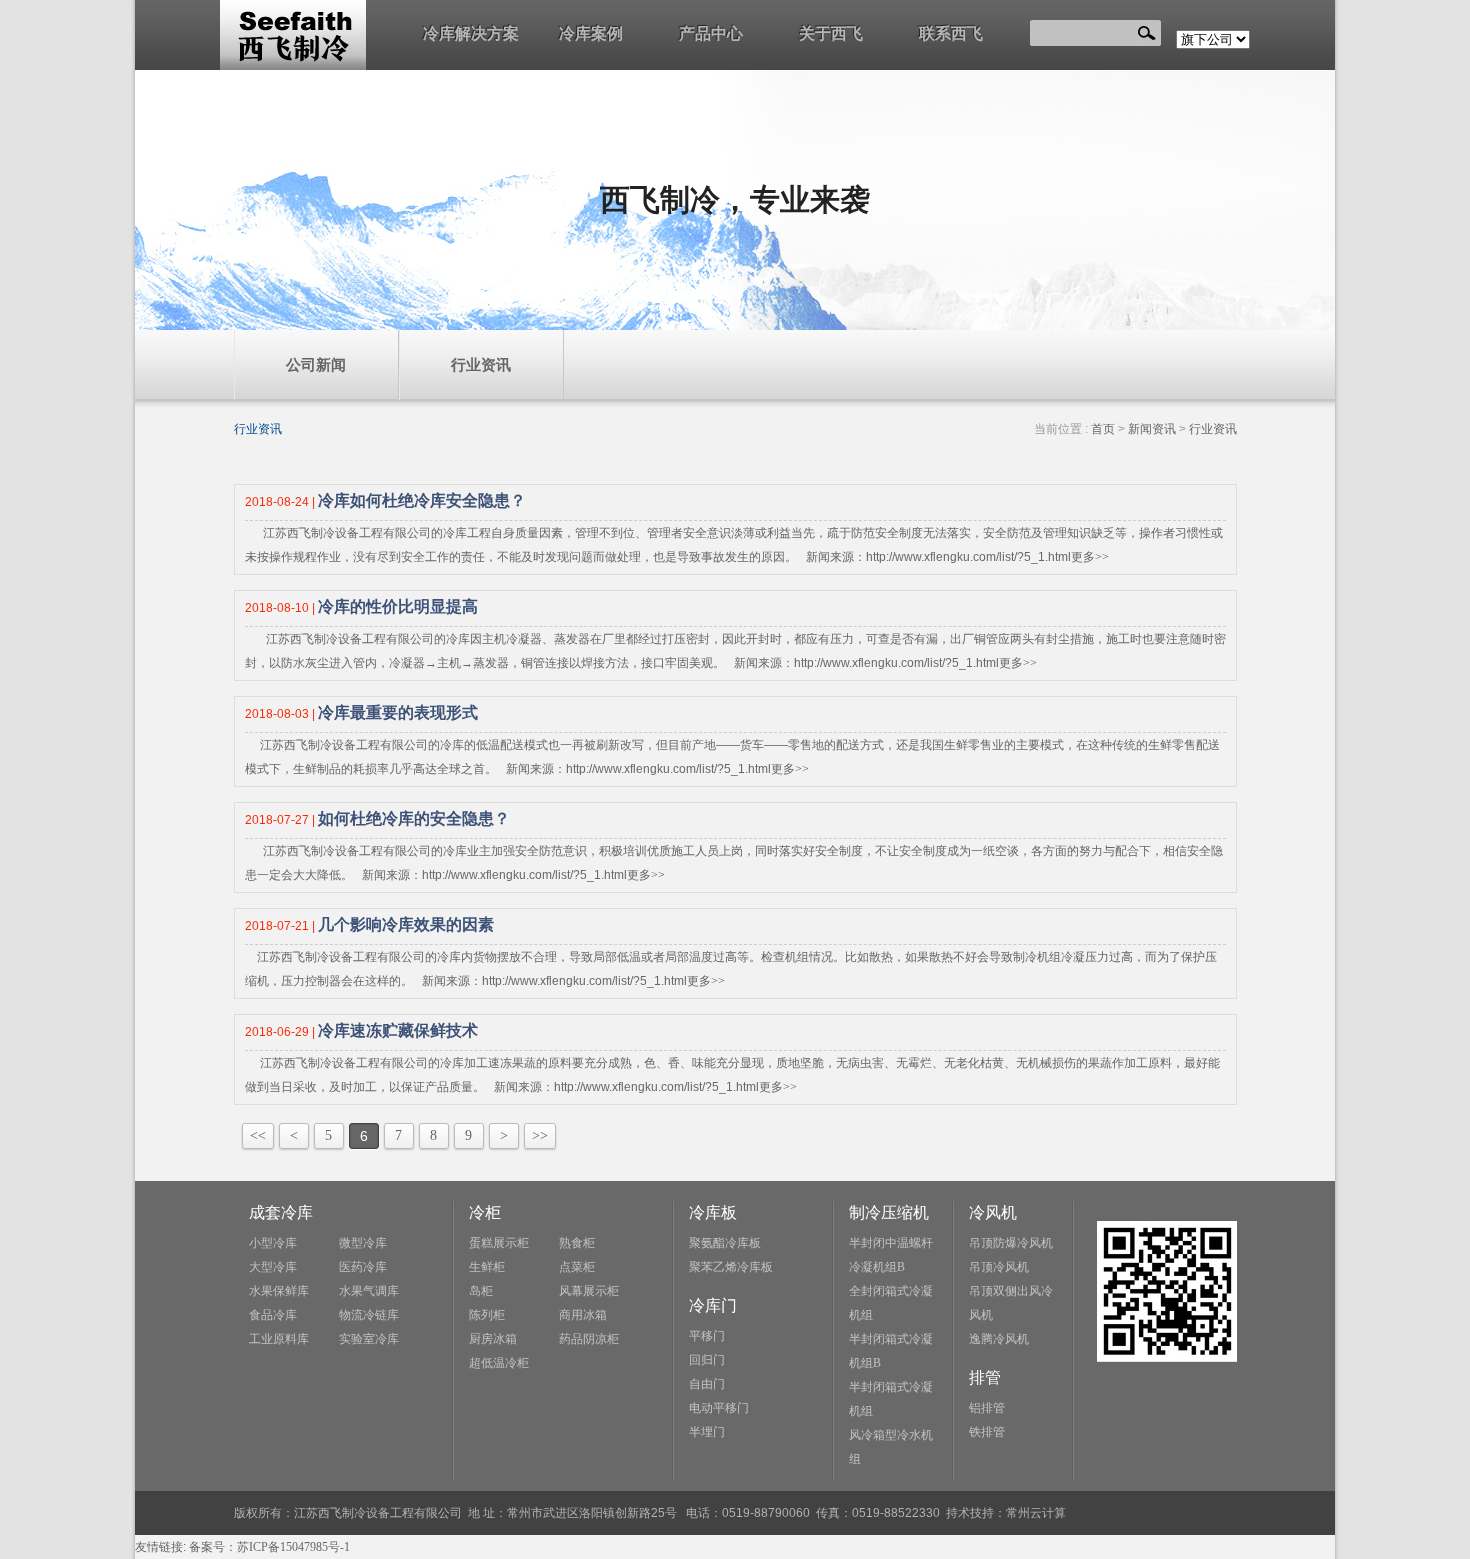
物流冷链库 (369, 1315)
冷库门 (713, 1305)
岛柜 (481, 1291)
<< (258, 1135)
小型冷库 (273, 1243)
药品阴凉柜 (589, 1339)
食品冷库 (273, 1315)
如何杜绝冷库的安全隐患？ (414, 818)
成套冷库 (281, 1212)
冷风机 (993, 1212)
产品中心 (711, 33)
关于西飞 (831, 33)
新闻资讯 (1152, 429)
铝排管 (987, 1408)
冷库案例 (591, 33)
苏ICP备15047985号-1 (293, 1547)
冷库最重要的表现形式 (398, 712)
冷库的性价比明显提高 (398, 606)
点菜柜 (577, 1267)
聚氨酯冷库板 (725, 1243)
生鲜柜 (487, 1267)
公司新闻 (316, 365)
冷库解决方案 (471, 33)
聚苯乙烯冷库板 (731, 1267)
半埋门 (707, 1432)
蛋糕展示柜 (499, 1243)
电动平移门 (719, 1408)
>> (540, 1135)
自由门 (707, 1384)
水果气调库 (369, 1291)
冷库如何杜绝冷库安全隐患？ (422, 500)
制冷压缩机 (889, 1212)
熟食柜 (577, 1243)
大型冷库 (273, 1267)
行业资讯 (481, 365)
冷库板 (713, 1212)
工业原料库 (279, 1339)
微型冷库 (363, 1243)
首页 (1103, 429)
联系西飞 (951, 33)
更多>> (1090, 557)
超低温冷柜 (499, 1363)
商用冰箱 (583, 1315)
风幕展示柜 (589, 1291)
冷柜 (485, 1212)
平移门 (707, 1336)
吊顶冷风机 (999, 1267)
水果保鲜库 (279, 1291)
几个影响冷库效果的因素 (406, 924)
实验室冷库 (369, 1339)
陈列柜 (487, 1315)
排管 (985, 1377)
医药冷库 (363, 1267)
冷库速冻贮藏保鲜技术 (398, 1030)
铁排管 (987, 1432)
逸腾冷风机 (999, 1339)
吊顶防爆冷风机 (1011, 1243)
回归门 (707, 1360)
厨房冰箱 (493, 1339)
